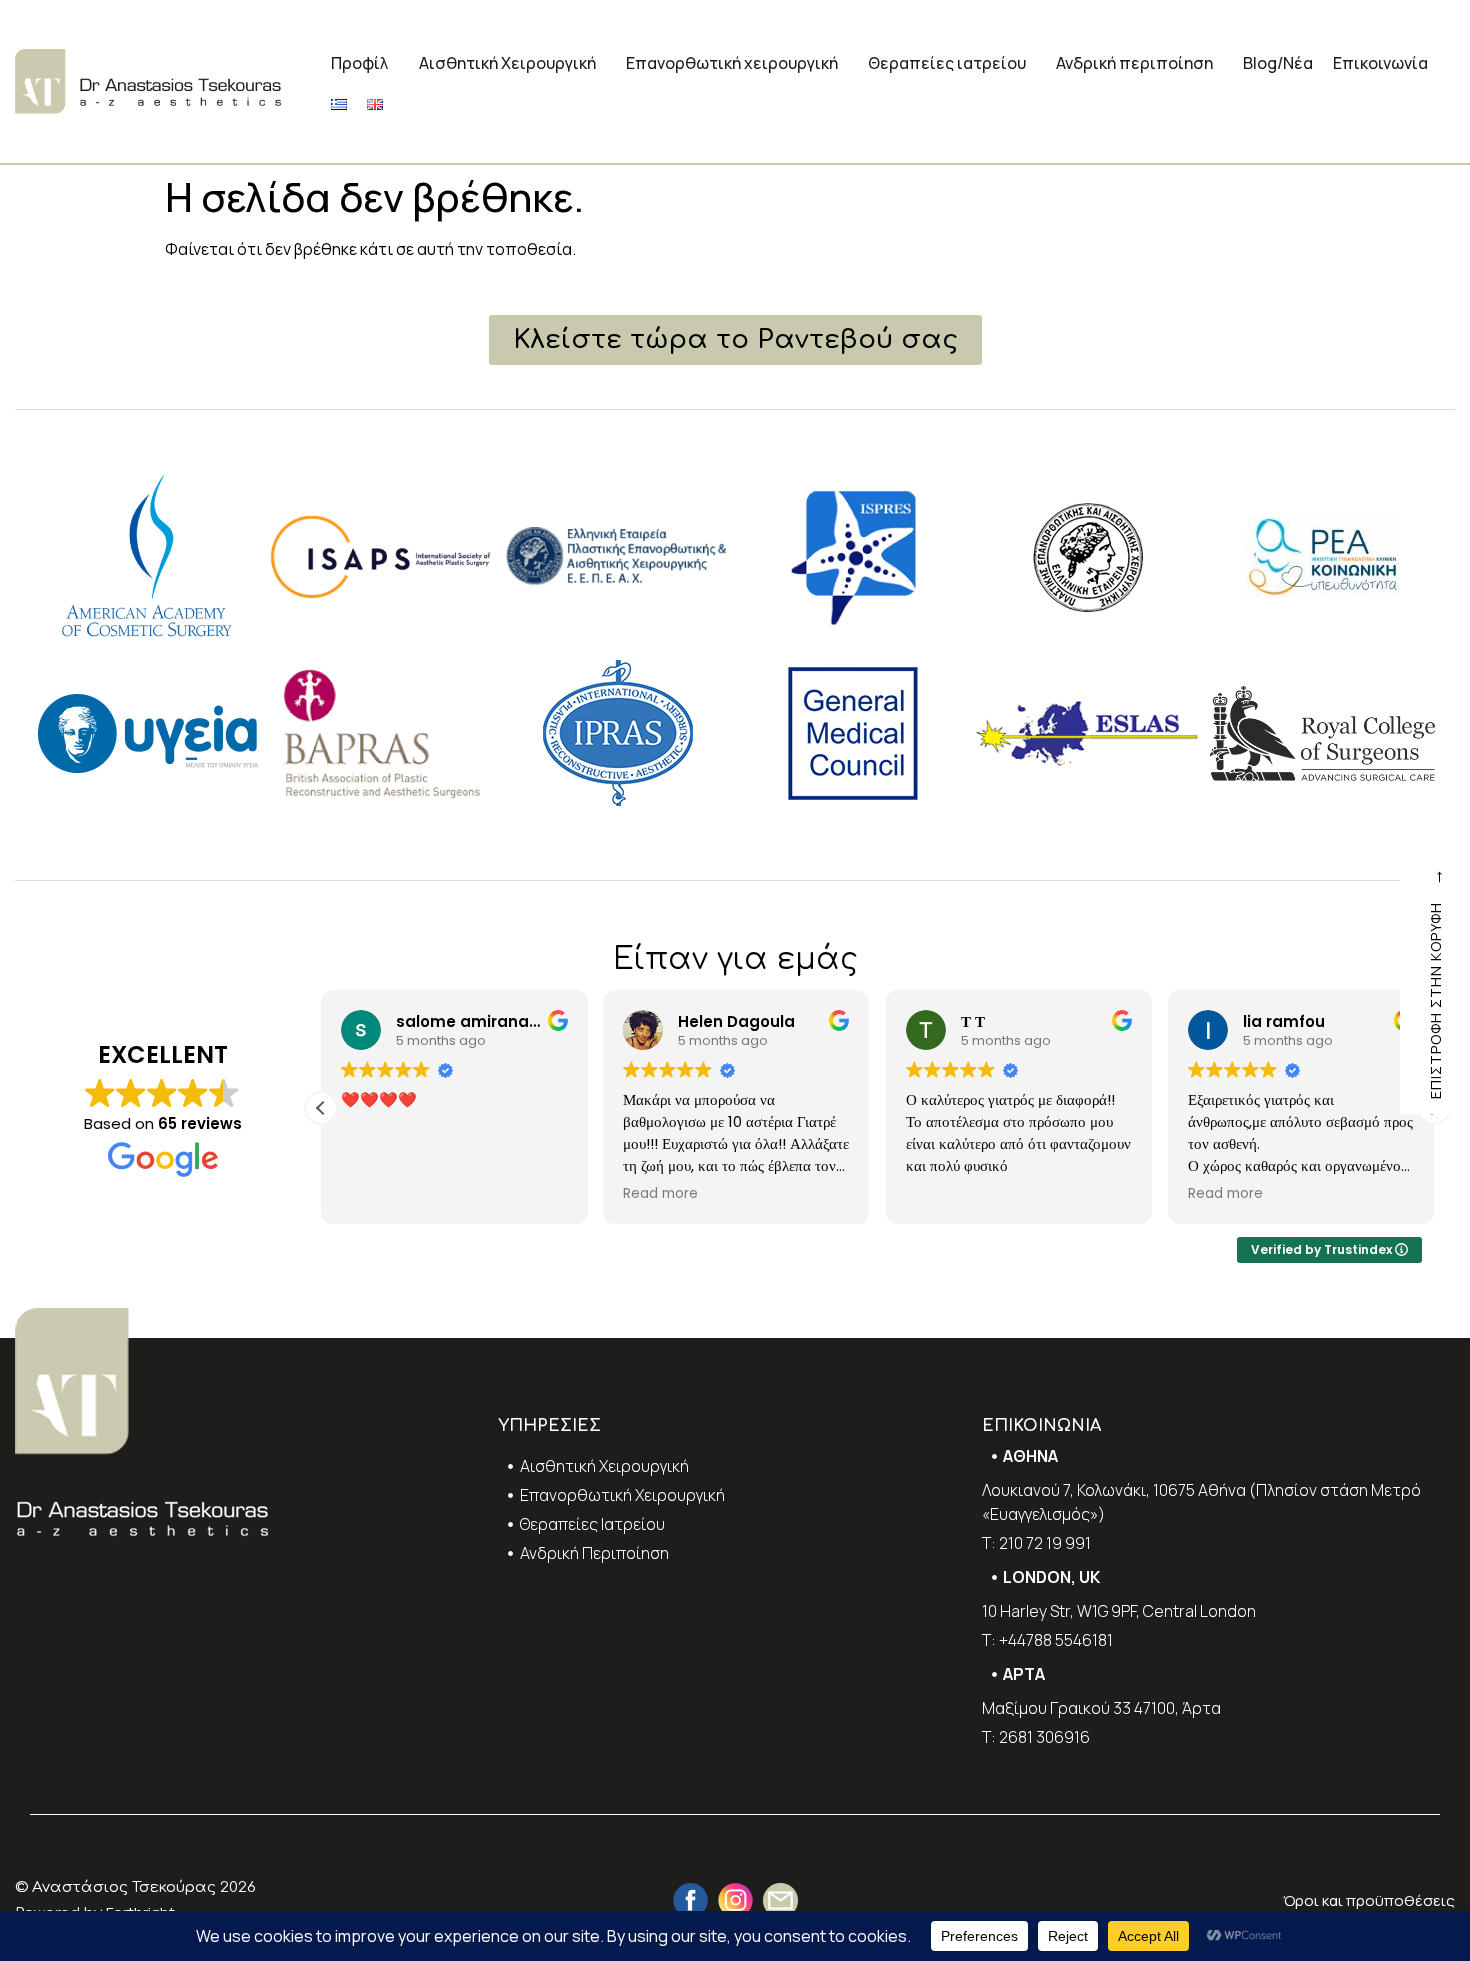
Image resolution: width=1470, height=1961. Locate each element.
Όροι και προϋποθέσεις (1369, 1900)
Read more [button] (660, 1194)
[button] (321, 1108)
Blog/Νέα (1278, 63)
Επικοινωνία (1380, 63)
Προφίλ (360, 63)
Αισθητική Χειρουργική (507, 63)
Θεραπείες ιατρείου (947, 63)
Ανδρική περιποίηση (1134, 63)
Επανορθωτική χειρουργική (732, 63)
